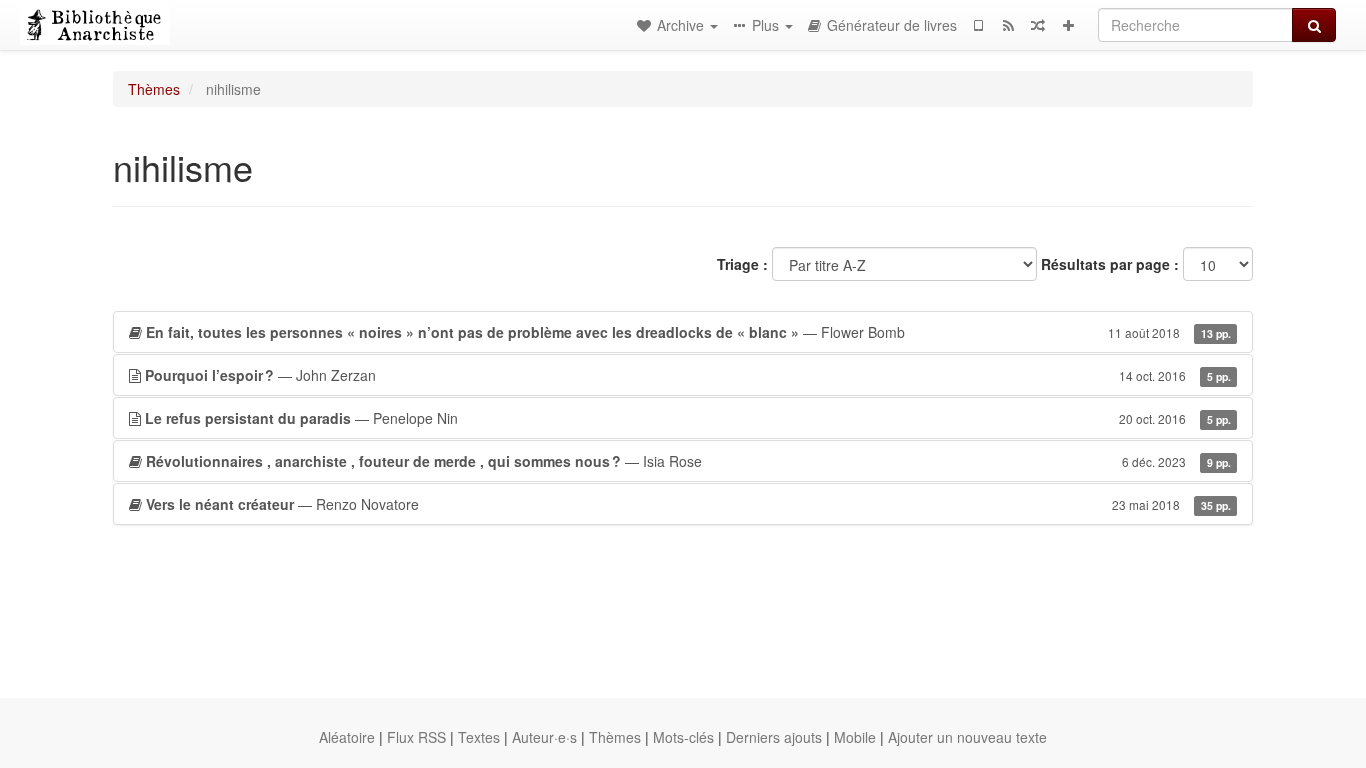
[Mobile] (978, 25)
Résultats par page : (1110, 264)
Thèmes (154, 89)
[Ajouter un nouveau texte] (1068, 25)
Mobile (855, 737)
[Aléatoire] (1038, 25)
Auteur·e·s (544, 737)
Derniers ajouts (774, 737)
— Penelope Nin (688, 418)
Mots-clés (683, 737)
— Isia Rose (688, 461)
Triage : (742, 264)
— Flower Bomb (688, 332)
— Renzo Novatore (688, 504)
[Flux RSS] (1008, 25)
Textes (479, 737)
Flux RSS (416, 737)
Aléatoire (347, 737)
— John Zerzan (688, 375)
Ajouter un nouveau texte (967, 737)
